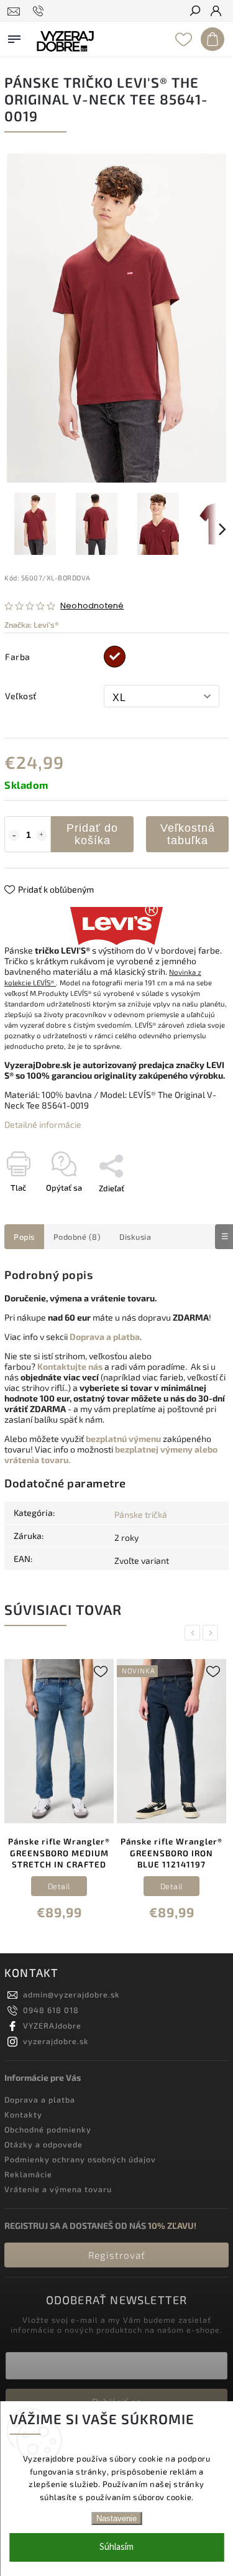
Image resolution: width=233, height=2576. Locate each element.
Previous (194, 1633)
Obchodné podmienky (48, 2129)
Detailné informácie (43, 1124)
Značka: (32, 625)
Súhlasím (116, 2547)
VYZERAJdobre (52, 2025)
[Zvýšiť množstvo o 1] (42, 835)
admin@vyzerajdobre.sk (71, 1994)
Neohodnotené (92, 606)
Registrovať (117, 2255)
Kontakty (23, 2114)
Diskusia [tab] (135, 1237)
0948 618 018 (51, 2010)
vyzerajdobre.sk (56, 2041)
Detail (72, 1886)
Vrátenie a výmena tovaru (58, 2189)
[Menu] (14, 37)
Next (212, 1633)
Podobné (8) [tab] (77, 1237)
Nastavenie (116, 2518)
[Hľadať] (194, 12)
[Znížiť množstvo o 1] (14, 835)
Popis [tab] (24, 1237)
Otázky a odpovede (43, 2144)
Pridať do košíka (92, 834)
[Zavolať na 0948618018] (40, 11)
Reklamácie (28, 2174)
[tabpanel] (72, 1792)
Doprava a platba (40, 2099)
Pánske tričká (141, 1514)
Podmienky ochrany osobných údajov (80, 2159)
